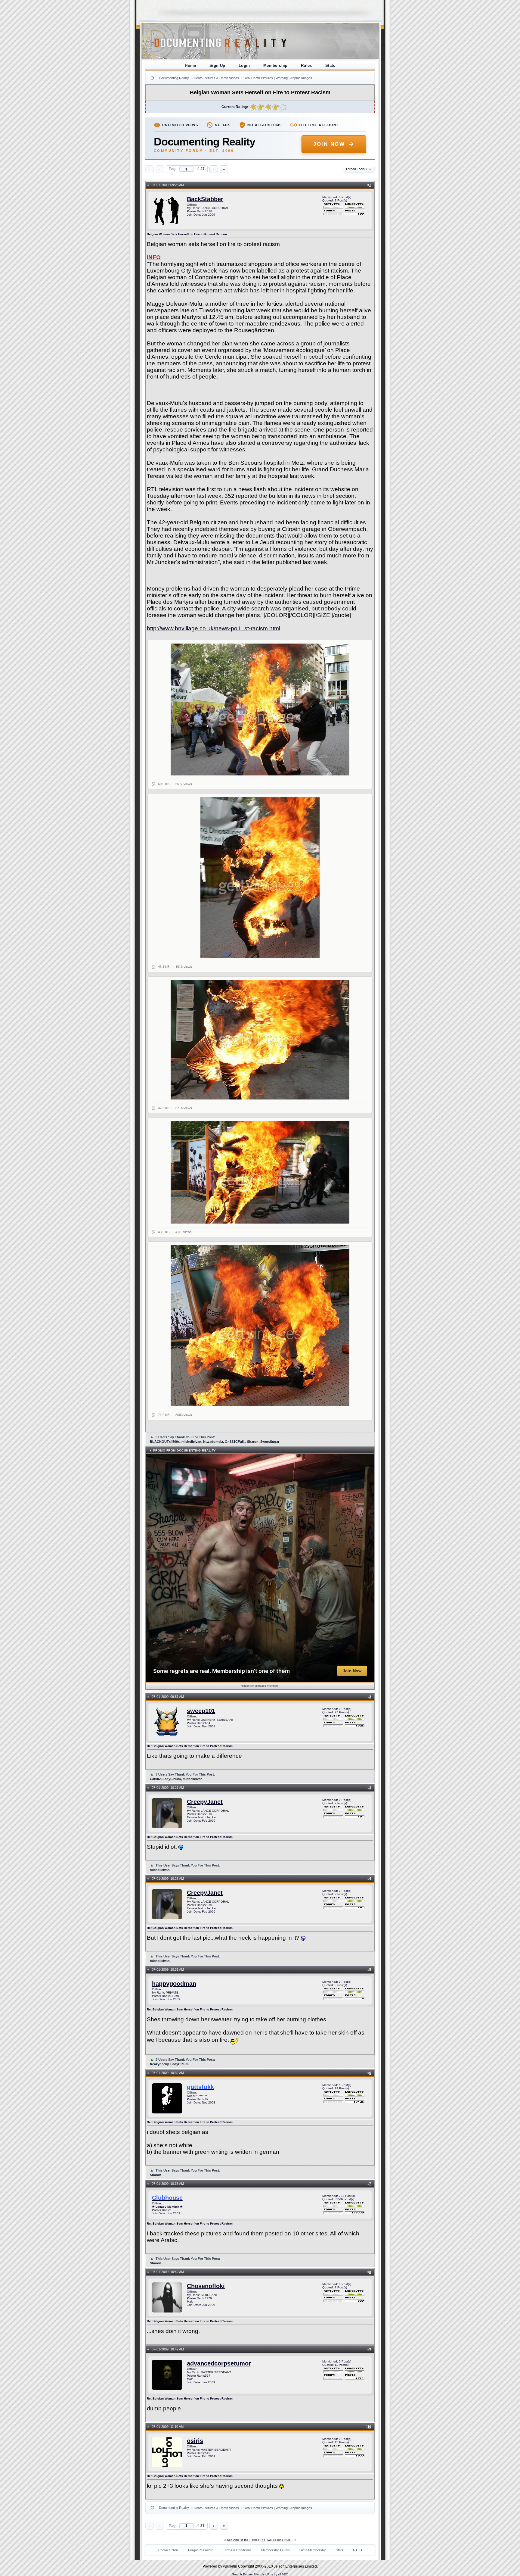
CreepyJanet (205, 1802)
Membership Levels (275, 2550)
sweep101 (201, 1711)
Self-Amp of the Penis (242, 2540)
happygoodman (174, 1984)
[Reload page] (152, 78)
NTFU (357, 2550)
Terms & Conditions (237, 2550)
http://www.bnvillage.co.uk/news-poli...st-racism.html (214, 628)
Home (190, 65)
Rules (306, 65)
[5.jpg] (260, 1326)
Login (244, 65)
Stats (330, 65)
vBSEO (283, 2574)
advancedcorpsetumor (219, 2363)
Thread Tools (356, 169)
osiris (195, 2441)
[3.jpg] (260, 1040)
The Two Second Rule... (277, 2540)
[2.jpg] (260, 878)
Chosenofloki (206, 2286)
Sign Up (217, 65)
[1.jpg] (260, 709)
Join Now (329, 144)
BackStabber (205, 199)
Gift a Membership (313, 2550)
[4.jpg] (260, 1172)
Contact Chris (168, 2550)
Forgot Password (201, 2550)
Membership (275, 65)
